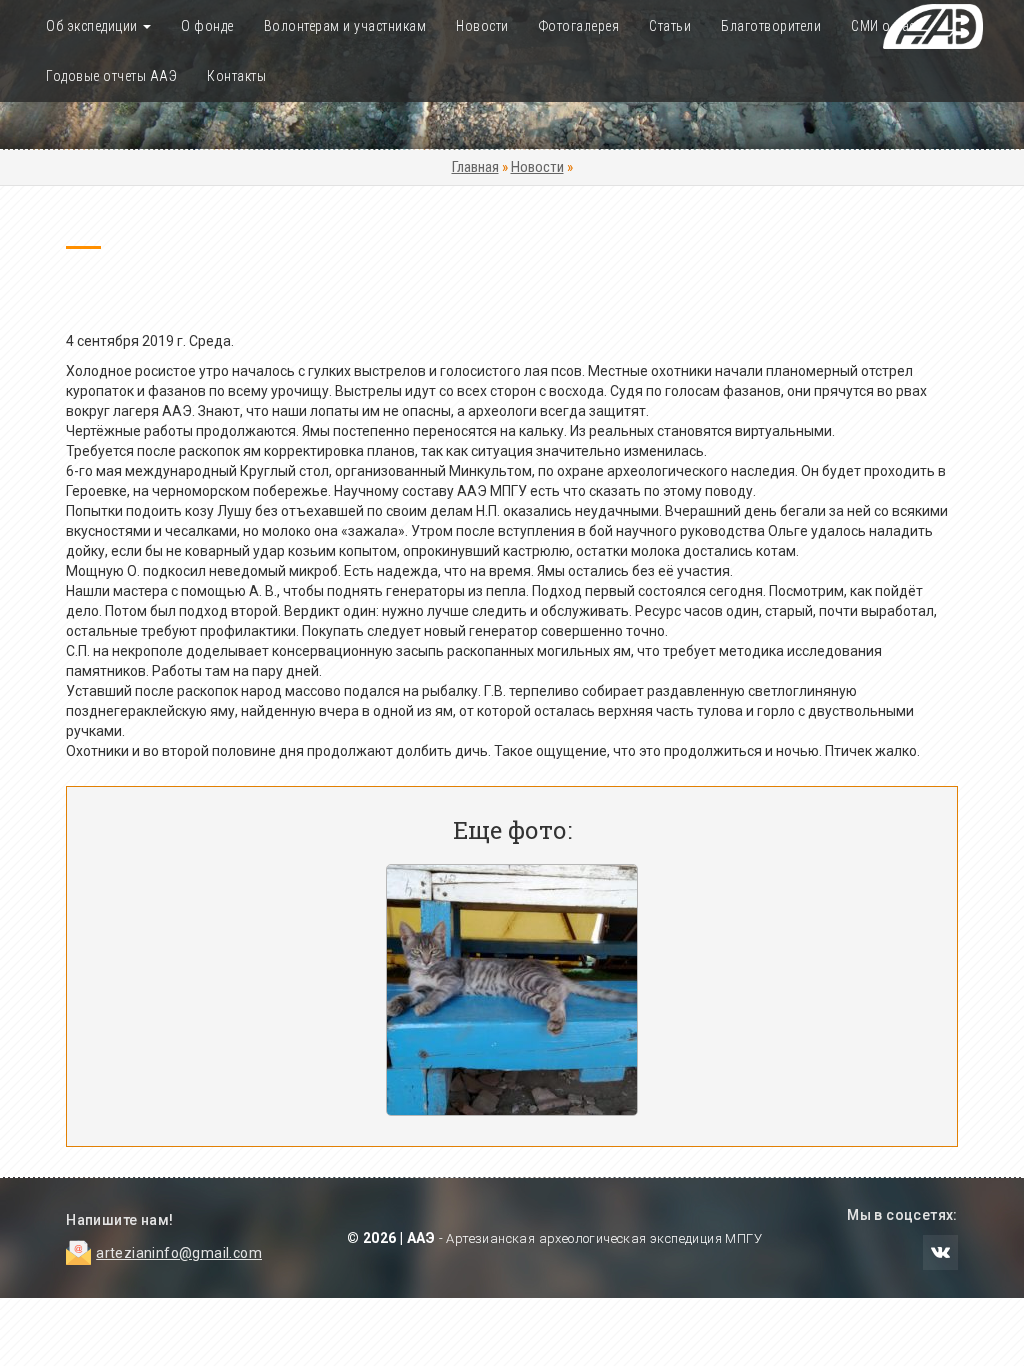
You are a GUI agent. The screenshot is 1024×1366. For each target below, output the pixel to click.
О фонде (207, 26)
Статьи (670, 26)
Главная (475, 167)
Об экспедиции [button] (93, 26)
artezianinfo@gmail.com (179, 1253)
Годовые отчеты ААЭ (111, 76)
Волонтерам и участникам (345, 26)
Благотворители (771, 26)
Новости (482, 26)
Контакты (236, 76)
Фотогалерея (579, 26)
